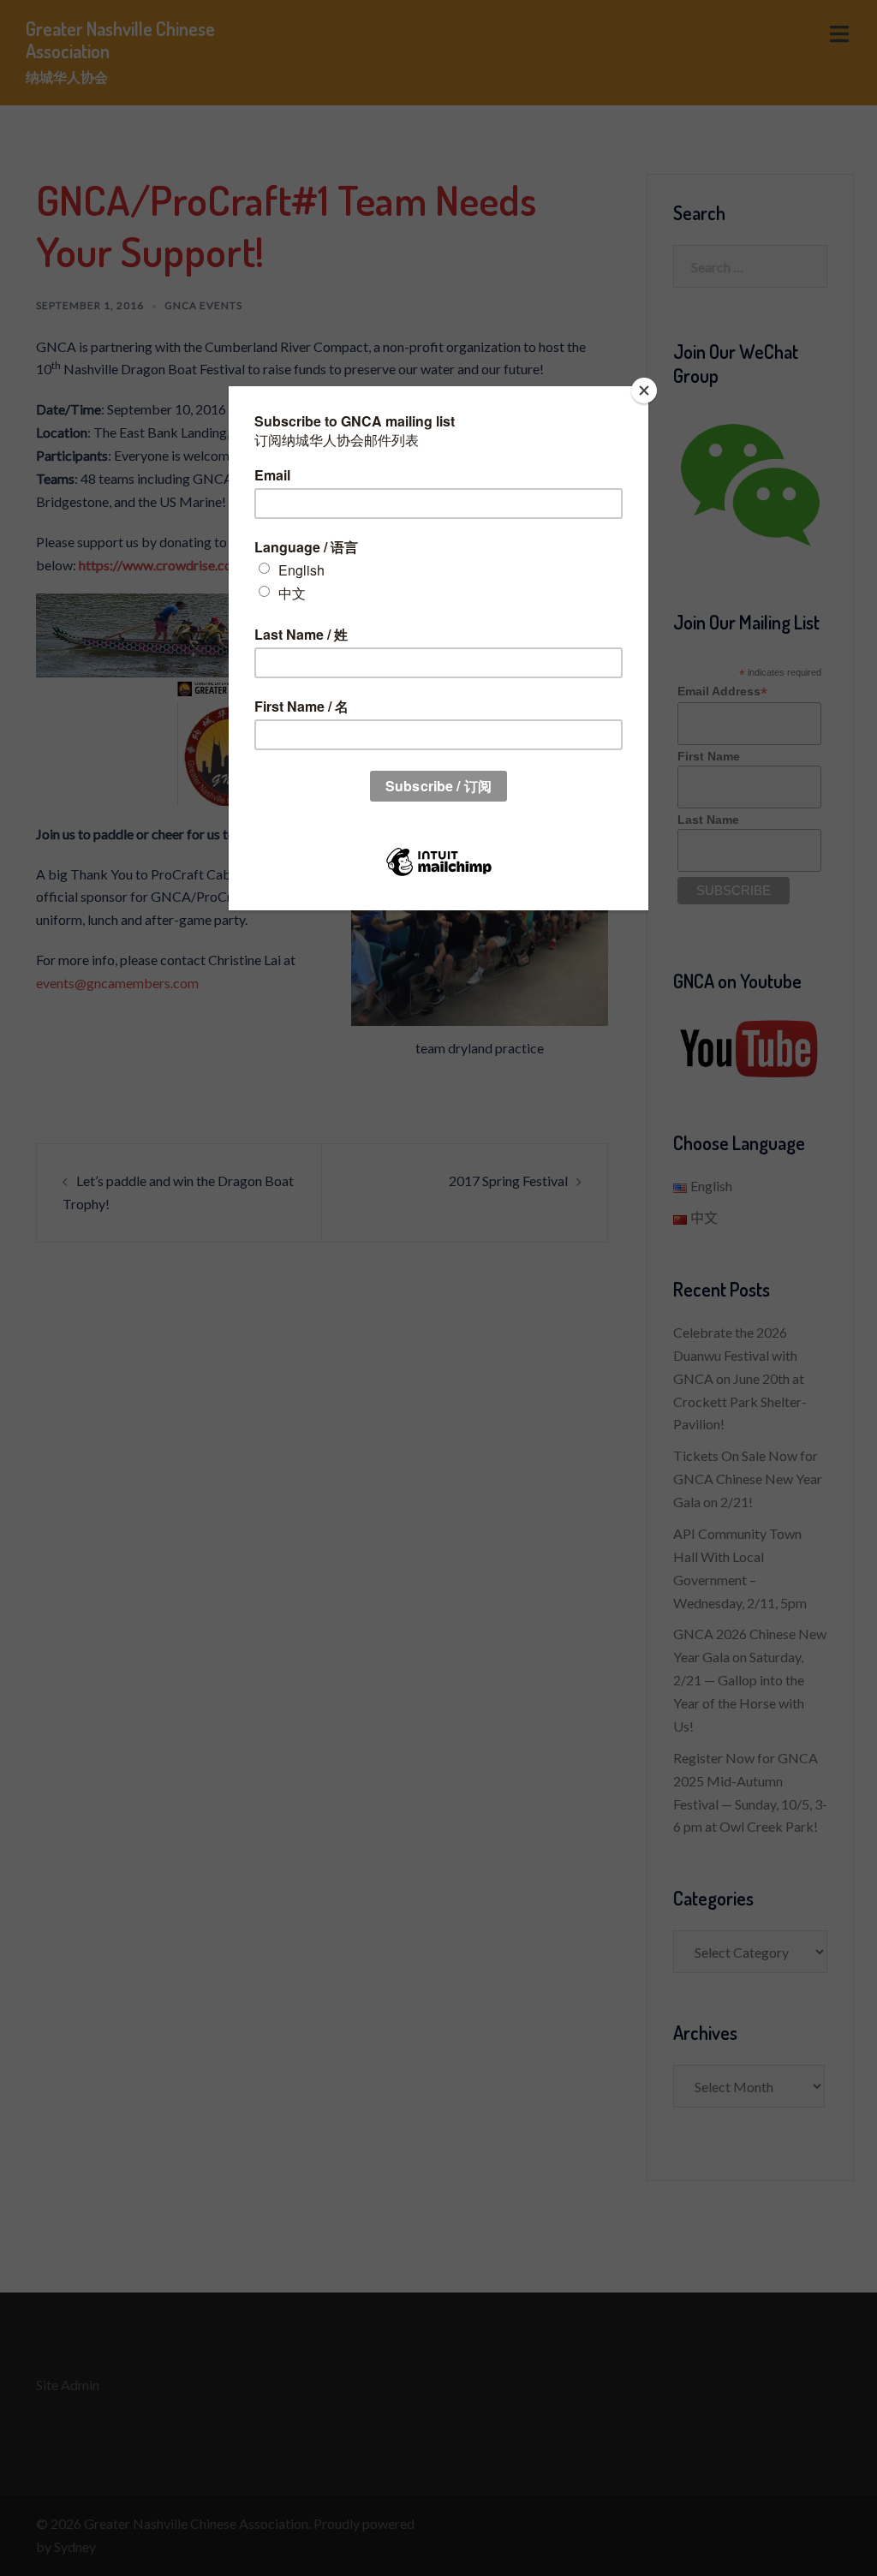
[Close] (644, 391)
